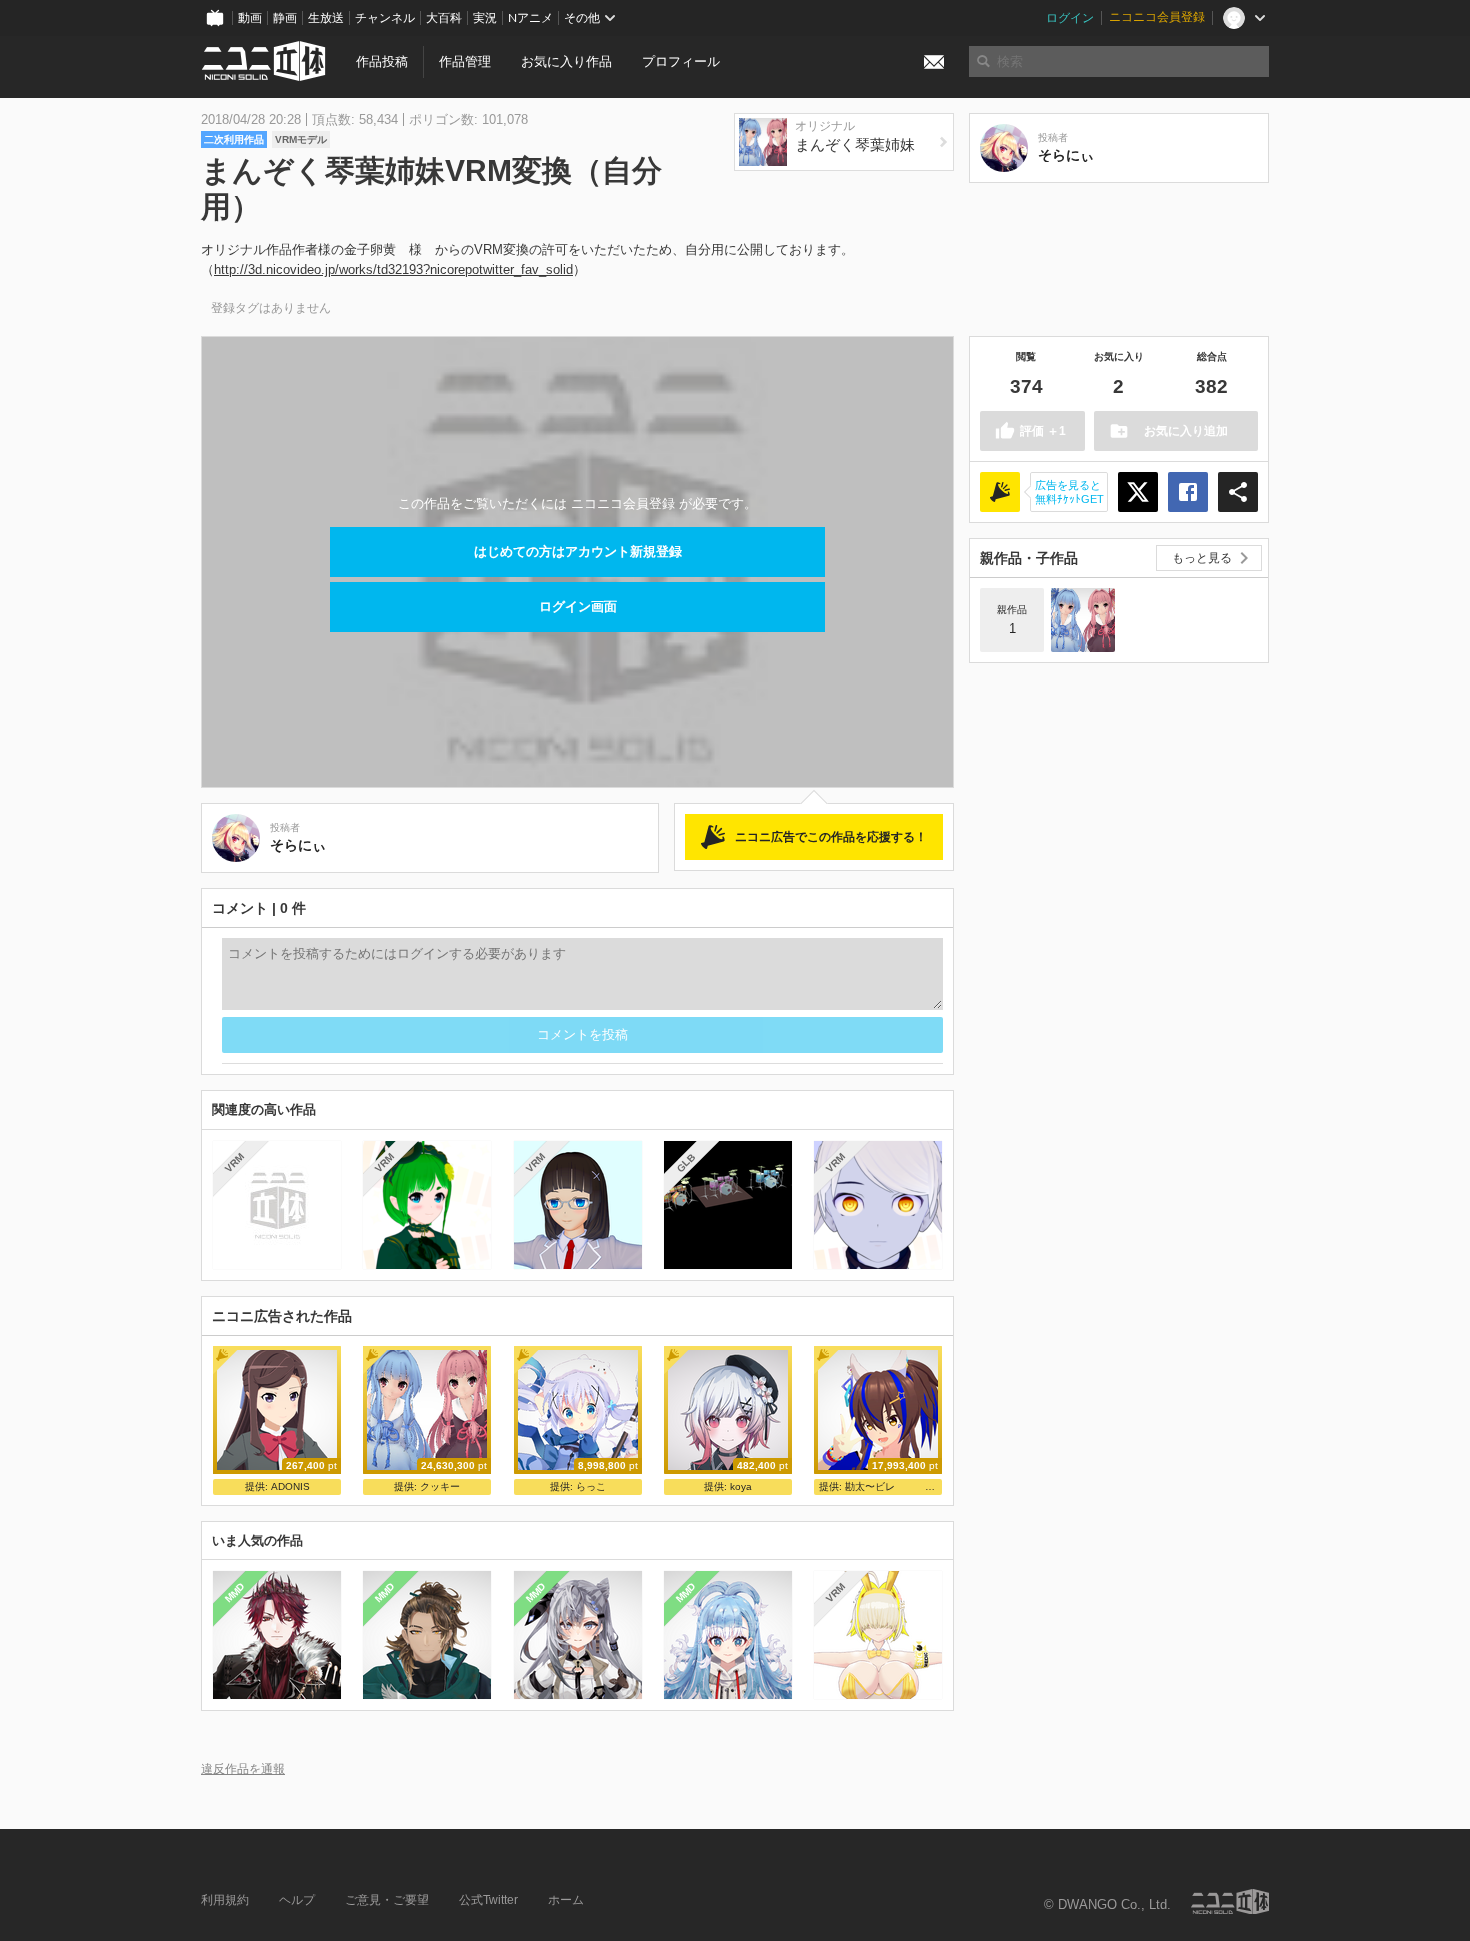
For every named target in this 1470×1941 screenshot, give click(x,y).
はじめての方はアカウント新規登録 (578, 551)
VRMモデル (301, 139)
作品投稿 (382, 61)
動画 (250, 18)
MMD (235, 1593)
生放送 (326, 18)
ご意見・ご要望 (387, 1900)
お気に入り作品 (566, 61)
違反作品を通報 (243, 1768)
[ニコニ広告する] (1000, 492)
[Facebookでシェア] (1188, 492)
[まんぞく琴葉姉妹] (1083, 620)
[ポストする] (1138, 492)
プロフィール (681, 61)
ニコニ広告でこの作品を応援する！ (831, 837)
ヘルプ (297, 1900)
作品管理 (465, 61)
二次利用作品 (234, 139)
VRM (234, 1162)
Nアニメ (530, 18)
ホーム (566, 1900)
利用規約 (225, 1900)
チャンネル (385, 18)
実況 (485, 18)
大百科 (444, 18)
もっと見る (1202, 558)
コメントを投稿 (582, 1034)
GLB (685, 1162)
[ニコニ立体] (1230, 1901)
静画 (285, 18)
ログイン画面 (578, 606)
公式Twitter (488, 1900)
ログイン (1070, 18)
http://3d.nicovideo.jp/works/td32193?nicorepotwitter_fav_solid (393, 269)
